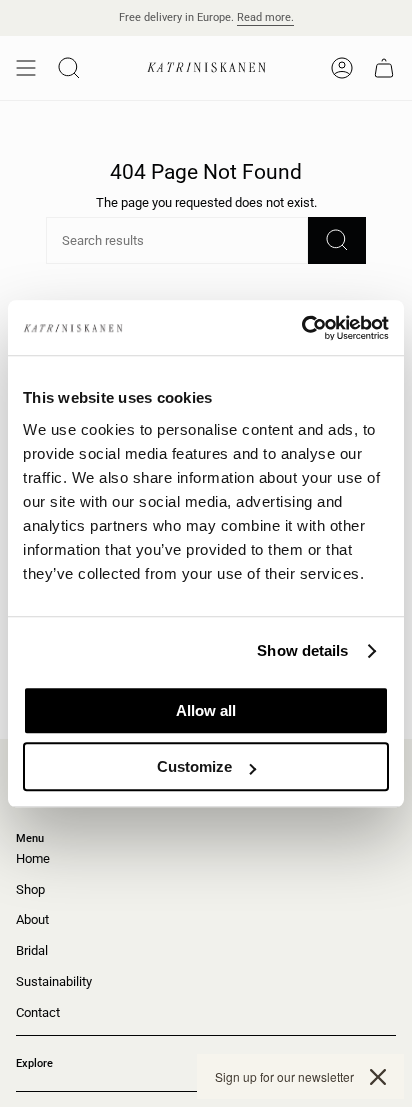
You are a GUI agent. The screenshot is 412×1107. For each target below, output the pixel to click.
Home (33, 858)
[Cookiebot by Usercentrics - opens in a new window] (301, 328)
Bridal (32, 950)
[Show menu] (26, 68)
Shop (30, 889)
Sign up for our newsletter (284, 1076)
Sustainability (54, 981)
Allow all (206, 710)
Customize (194, 766)
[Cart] (384, 68)
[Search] (337, 240)
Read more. (265, 17)
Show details (302, 650)
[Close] (378, 1077)
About (32, 919)
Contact (38, 1012)
